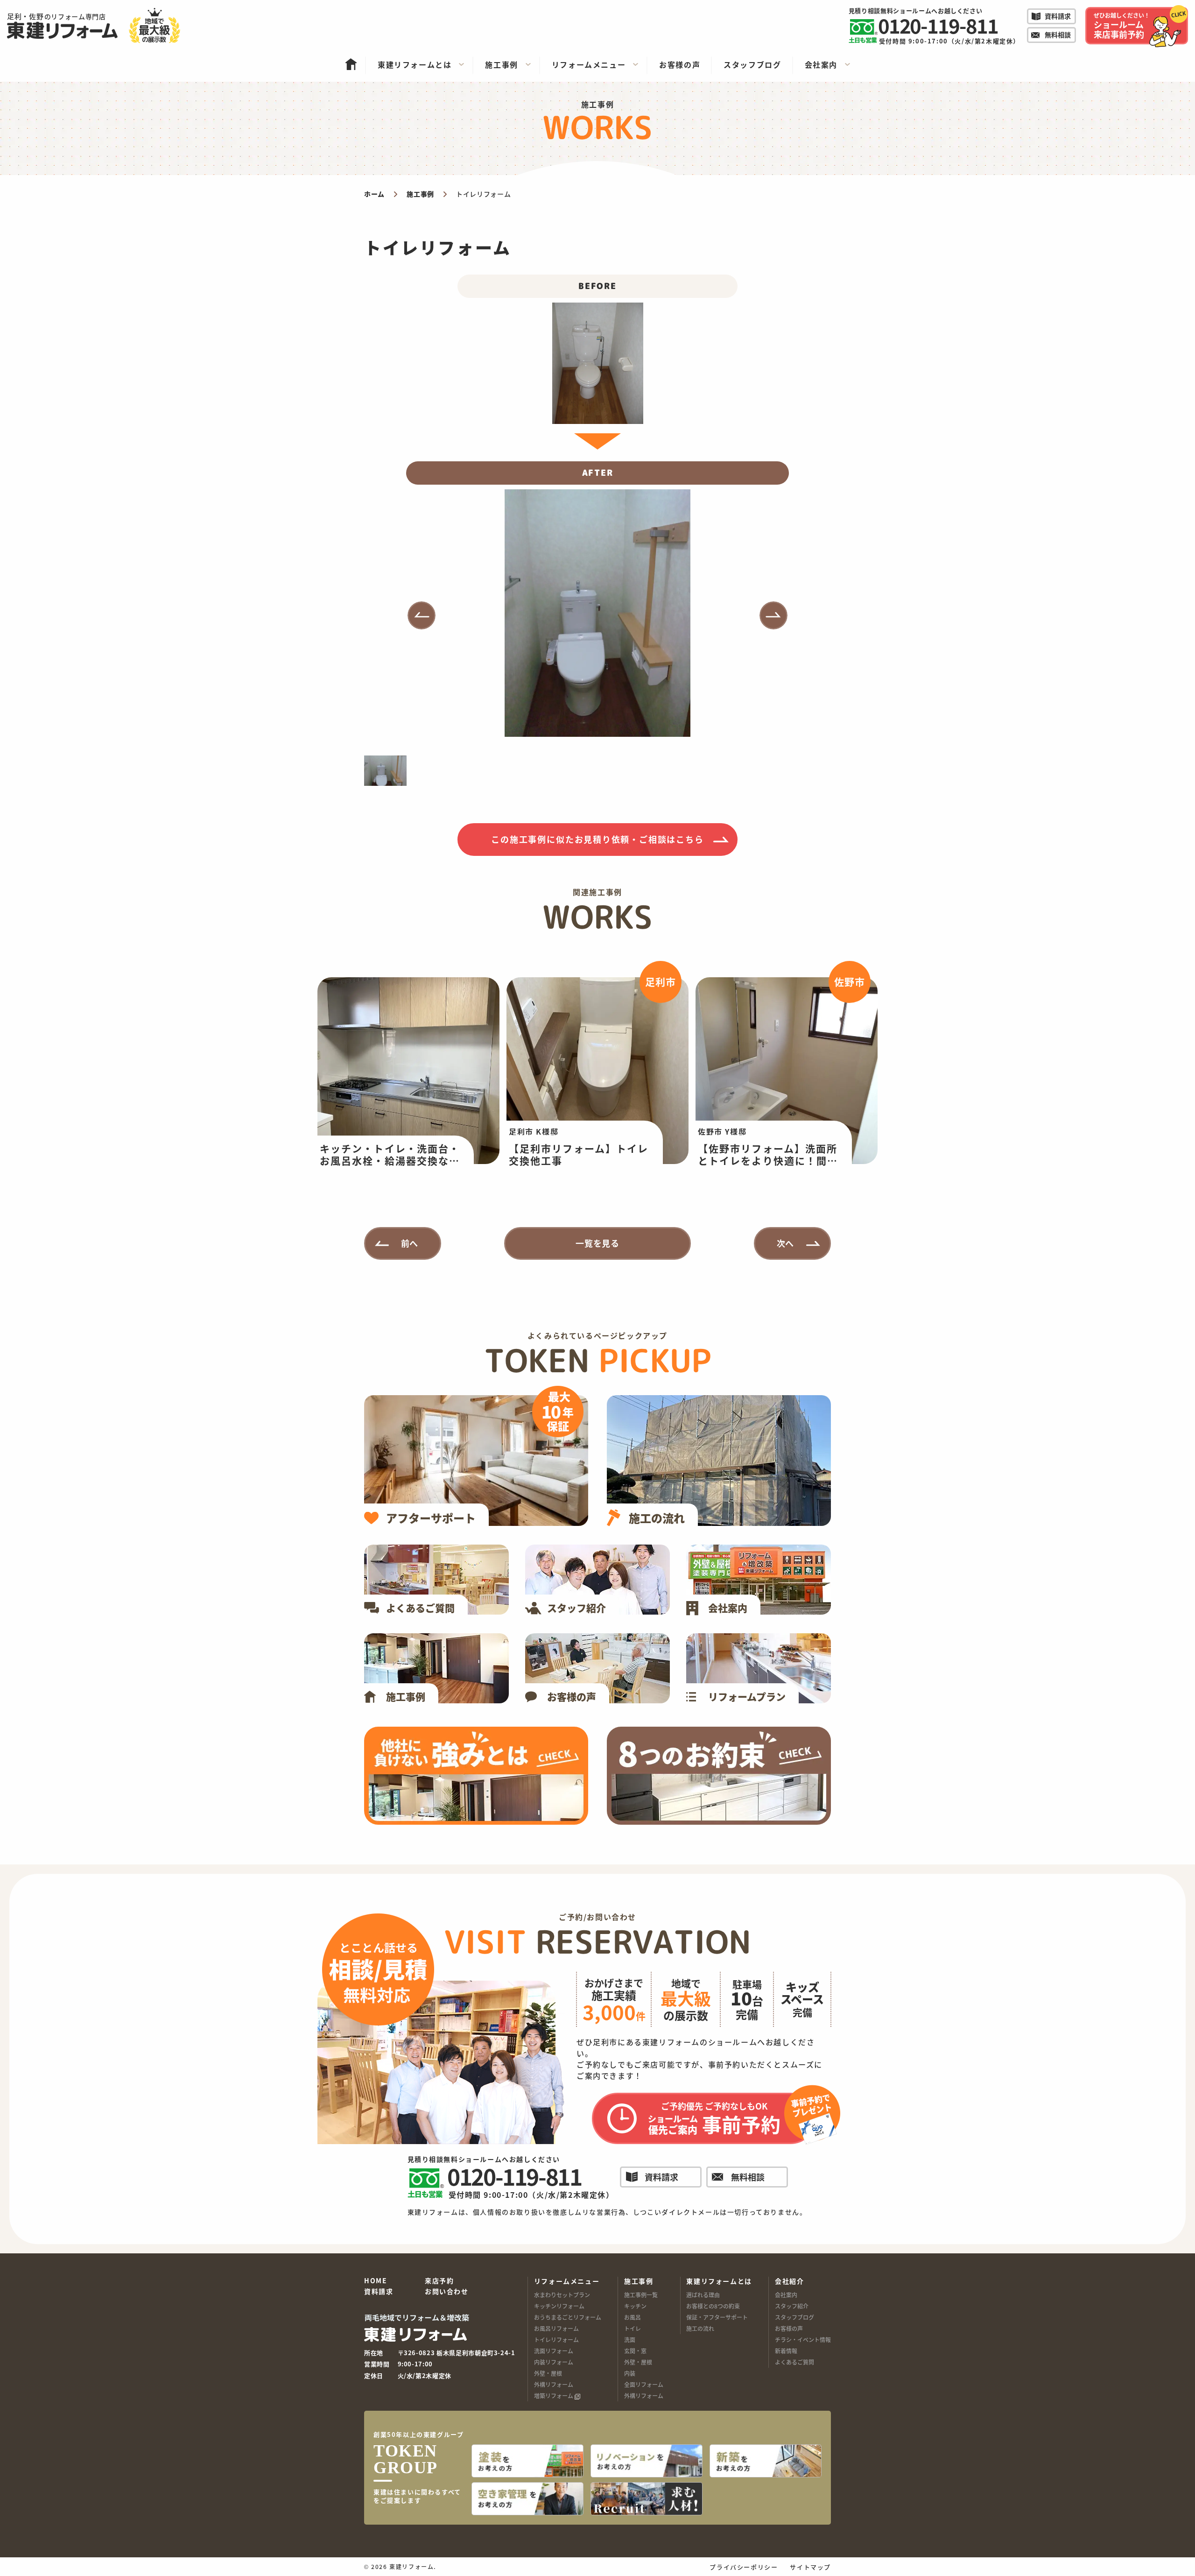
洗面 (630, 2340)
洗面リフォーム (554, 2351)
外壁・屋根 (548, 2373)
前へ (410, 1243)
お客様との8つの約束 (713, 2306)
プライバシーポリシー (744, 2567)
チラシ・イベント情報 (803, 2340)
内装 (630, 2373)
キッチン (635, 2306)
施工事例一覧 (641, 2295)
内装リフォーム (554, 2362)
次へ (786, 1243)
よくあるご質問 (794, 2362)
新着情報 (786, 2351)
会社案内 (786, 2295)
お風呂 (633, 2317)
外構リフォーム (554, 2384)
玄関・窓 (635, 2351)
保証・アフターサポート (717, 2317)
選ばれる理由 (703, 2295)
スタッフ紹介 (792, 2306)
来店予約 (439, 2281)
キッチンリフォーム (559, 2306)
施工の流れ (700, 2328)
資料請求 (379, 2292)
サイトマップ (810, 2567)
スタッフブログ (794, 2317)
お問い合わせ (447, 2292)
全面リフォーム (644, 2384)
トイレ (633, 2328)
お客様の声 (789, 2328)
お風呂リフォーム (556, 2328)
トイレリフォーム (556, 2340)
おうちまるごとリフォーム (568, 2317)
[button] (422, 615)
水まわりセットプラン (562, 2295)
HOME (376, 2281)
